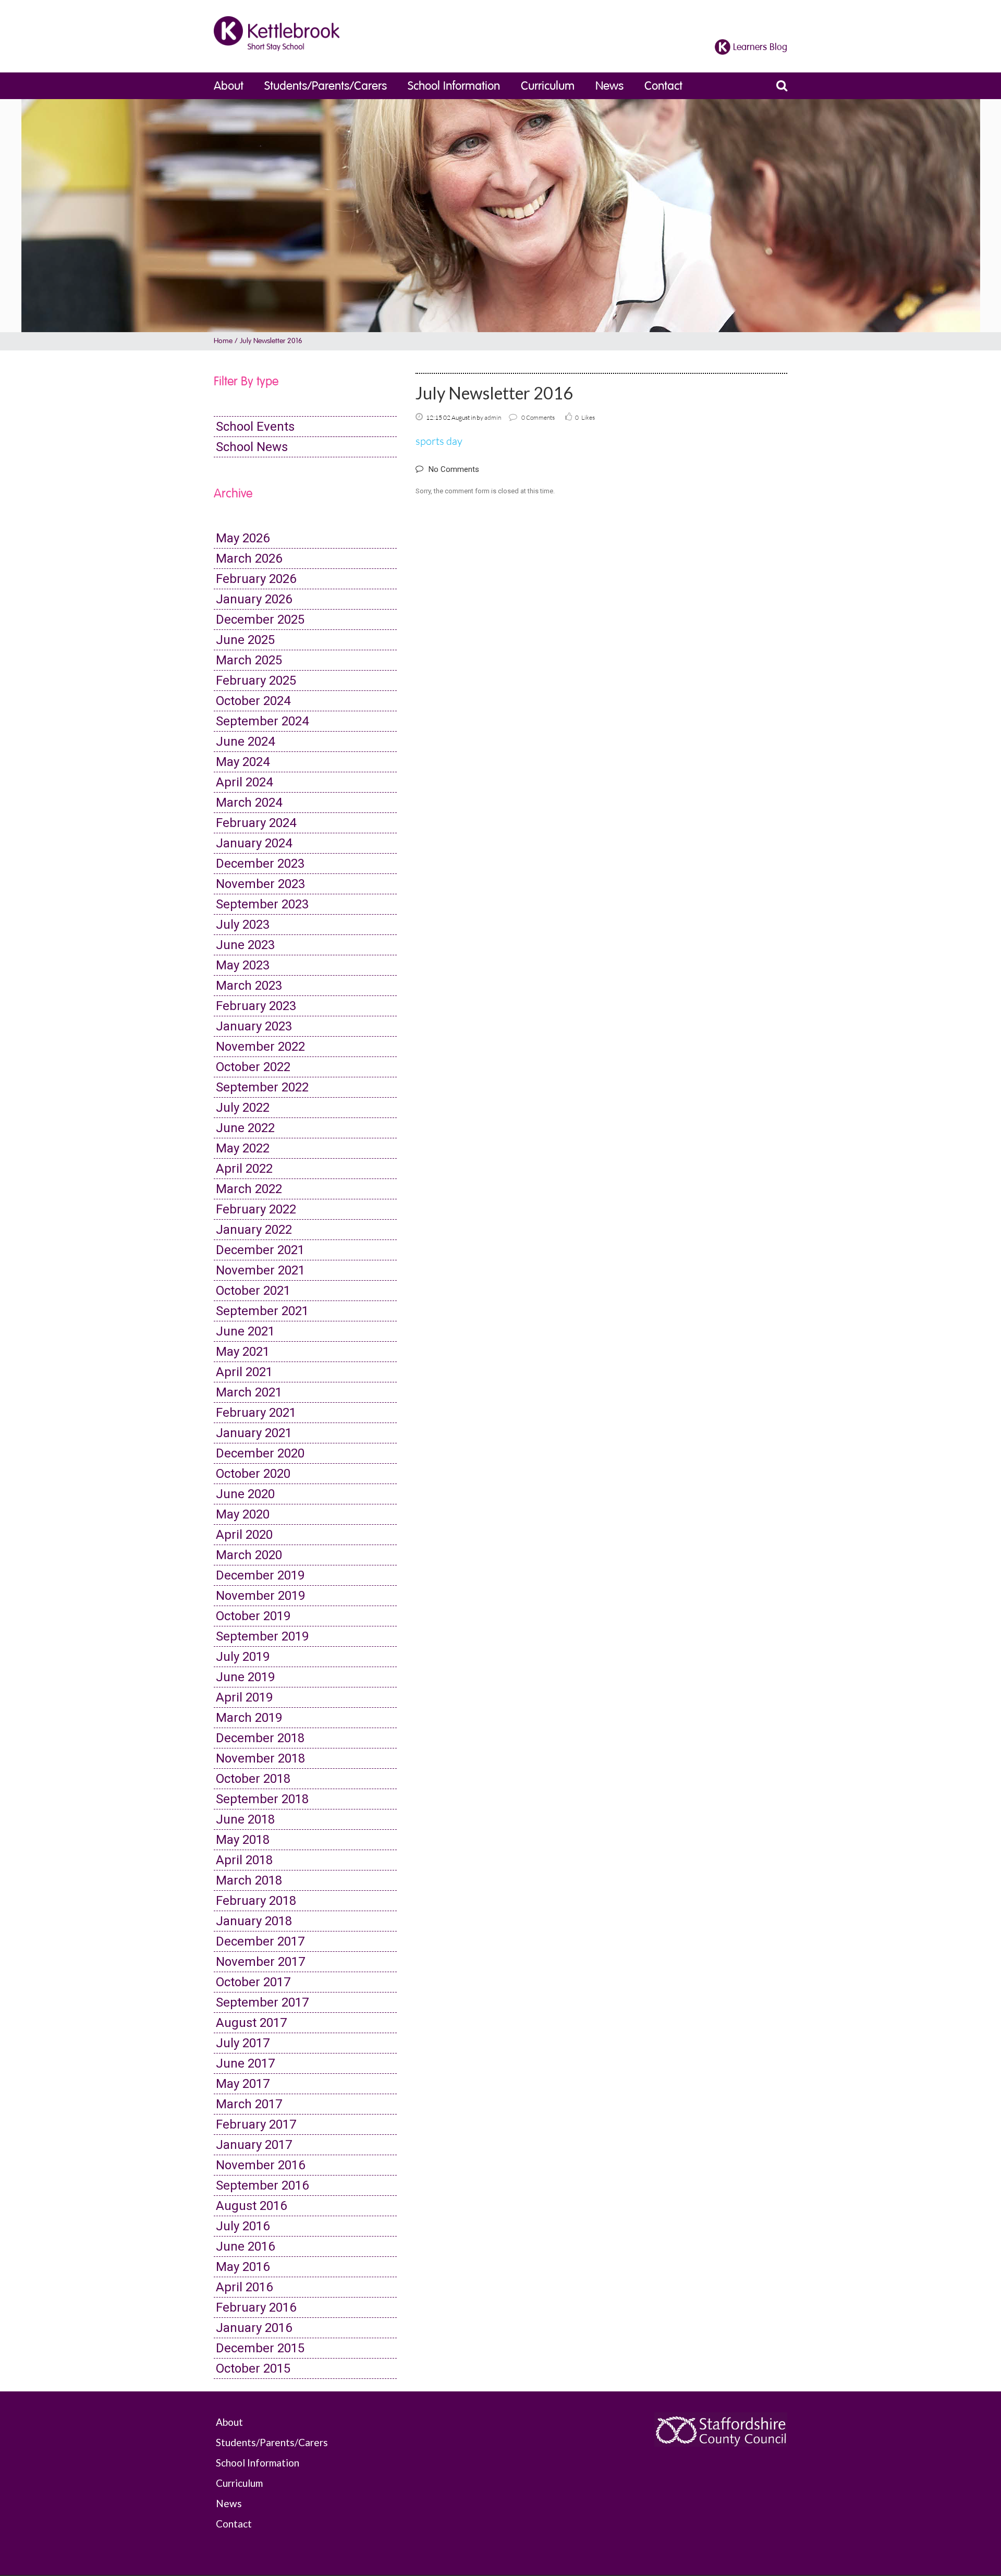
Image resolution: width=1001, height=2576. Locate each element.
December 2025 (260, 619)
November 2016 (260, 2165)
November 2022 (260, 1047)
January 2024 (254, 843)
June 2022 (245, 1128)
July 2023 (243, 925)
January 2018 (254, 1921)
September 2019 (262, 1636)
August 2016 (251, 2206)
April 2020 (244, 1535)
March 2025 (249, 660)
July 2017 (243, 2043)
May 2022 (243, 1148)
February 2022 (256, 1209)
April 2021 (244, 1372)
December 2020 (260, 1453)
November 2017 (260, 1962)
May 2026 (243, 538)
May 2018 (243, 1840)
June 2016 (245, 2246)
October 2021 (253, 1291)
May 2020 (243, 1514)
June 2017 (245, 2063)
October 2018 (253, 1779)
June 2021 (245, 1331)
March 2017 (249, 2104)
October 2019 (253, 1616)
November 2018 (260, 1758)
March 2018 (249, 1880)
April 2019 (244, 1697)
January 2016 (254, 2328)
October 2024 (253, 701)
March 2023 (249, 986)
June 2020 (245, 1494)
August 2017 (251, 2023)
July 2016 (243, 2226)
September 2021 (262, 1311)
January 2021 (254, 1433)
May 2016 (243, 2267)
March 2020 (249, 1555)
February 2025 (256, 681)
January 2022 (254, 1230)
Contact (663, 86)
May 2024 (243, 762)
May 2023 (243, 965)
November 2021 (260, 1270)
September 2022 (262, 1087)
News (609, 86)
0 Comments (538, 417)
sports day (439, 441)
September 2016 (262, 2185)
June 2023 (245, 945)
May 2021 (243, 1352)
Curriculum (548, 86)
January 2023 (254, 1026)
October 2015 (253, 2368)
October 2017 (253, 1982)
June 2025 (245, 640)
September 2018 (262, 1799)
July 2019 (243, 1657)
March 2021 (249, 1392)
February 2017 (256, 2124)
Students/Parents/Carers (326, 86)
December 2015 (260, 2348)
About (229, 86)
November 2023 (260, 884)
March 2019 (249, 1718)
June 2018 (245, 1819)
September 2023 (262, 904)
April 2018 (244, 1860)
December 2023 (260, 864)
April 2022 (244, 1169)
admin (493, 417)
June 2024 (245, 742)
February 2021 (256, 1413)
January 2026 (254, 599)
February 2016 (256, 2307)
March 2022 (249, 1189)
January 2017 (254, 2145)
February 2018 (256, 1901)
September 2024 (262, 721)
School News (252, 447)
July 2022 (243, 1108)
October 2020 (253, 1474)
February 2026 (256, 579)
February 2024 (256, 823)
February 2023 (256, 1006)
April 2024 (244, 782)
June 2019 (245, 1677)
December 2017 (260, 1941)
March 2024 (249, 803)
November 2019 (260, 1596)
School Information (454, 86)
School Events (255, 427)
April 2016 (244, 2287)
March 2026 (249, 558)
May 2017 (243, 2084)
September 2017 (262, 2002)
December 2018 (260, 1738)
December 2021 (260, 1250)
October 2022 (253, 1067)
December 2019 (260, 1575)
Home (223, 341)
